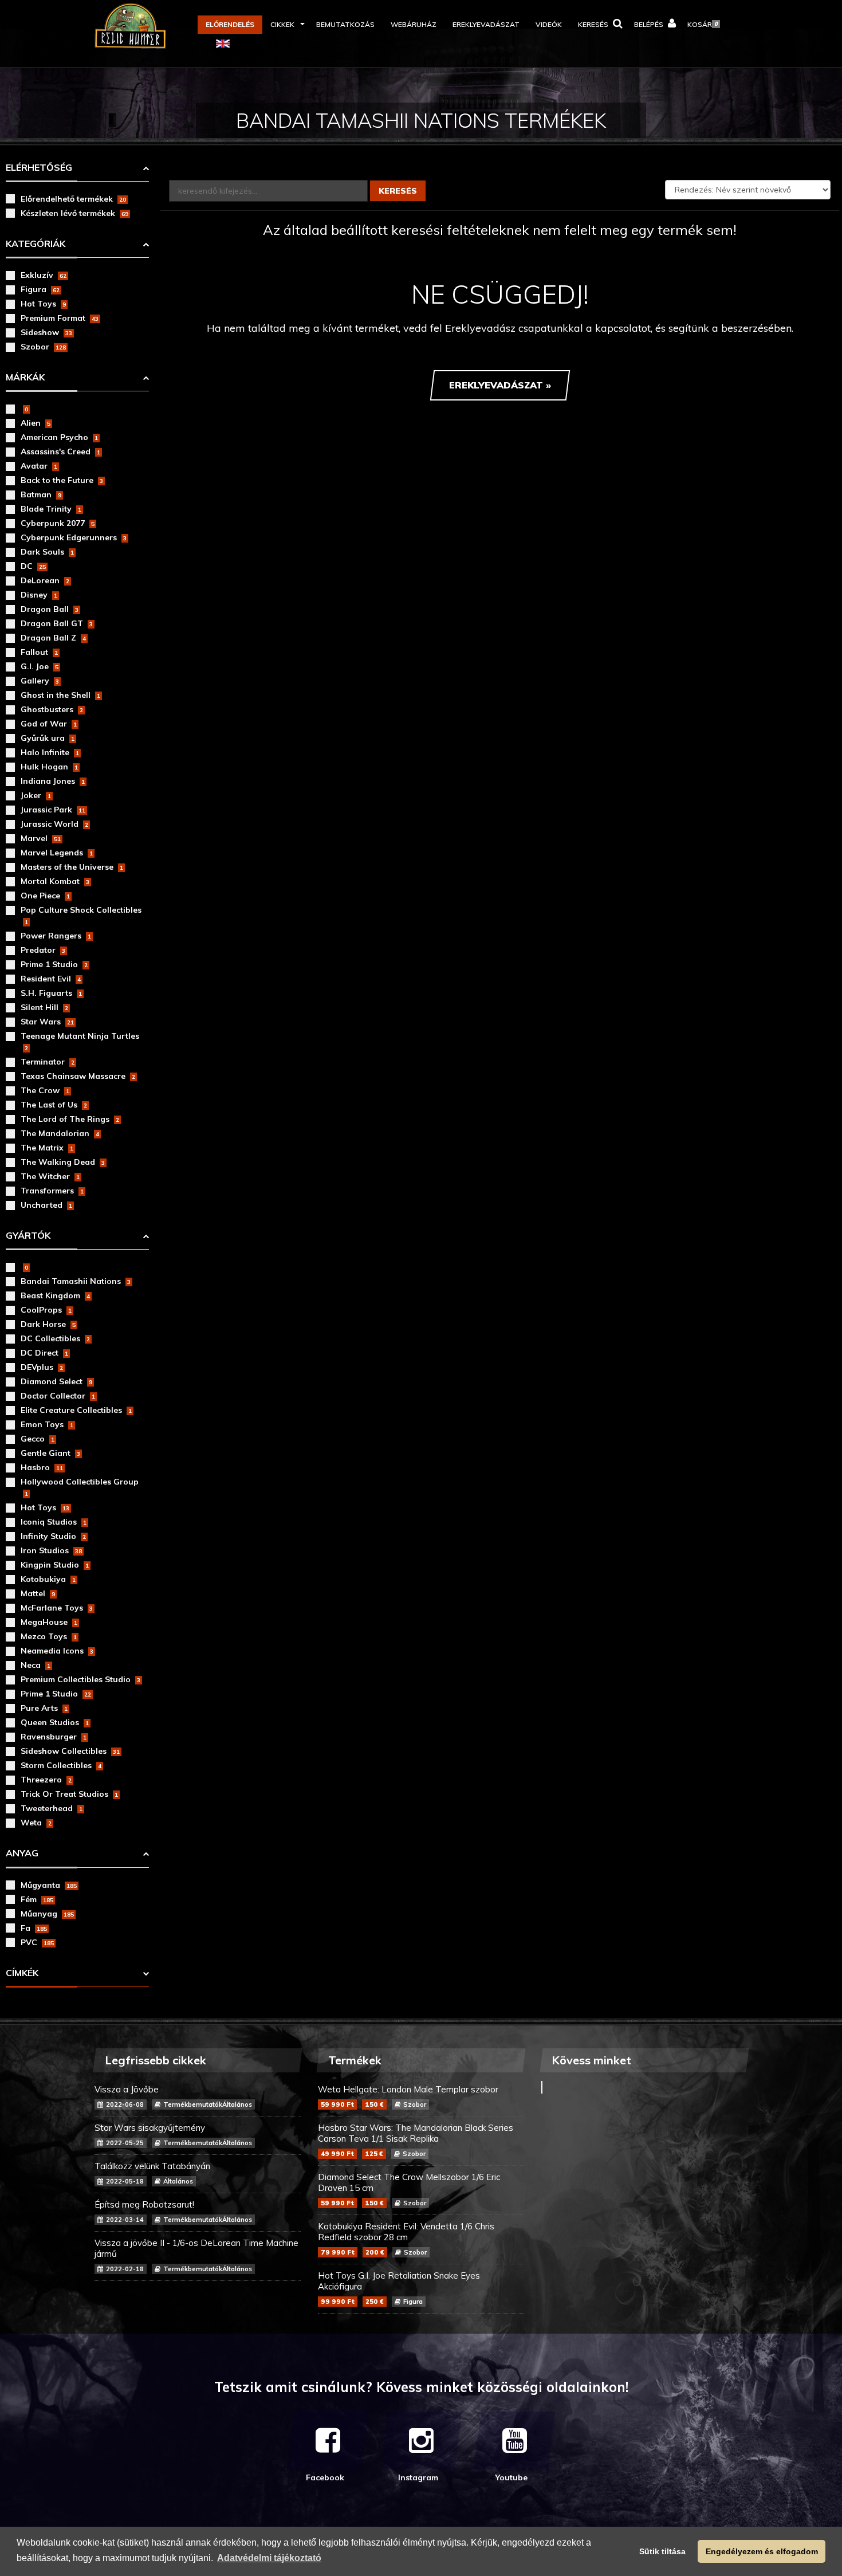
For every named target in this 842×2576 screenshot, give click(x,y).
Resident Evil (51, 979)
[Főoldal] (146, 26)
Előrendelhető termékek (73, 199)
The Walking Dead (63, 1162)
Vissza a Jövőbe (173, 2096)
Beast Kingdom (55, 1295)
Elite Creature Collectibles (76, 1410)
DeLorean (45, 580)
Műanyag (47, 1914)
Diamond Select (56, 1381)
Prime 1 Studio (54, 964)
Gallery (40, 681)
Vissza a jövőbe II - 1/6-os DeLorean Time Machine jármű (196, 2255)
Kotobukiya (48, 1579)
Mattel (38, 1593)
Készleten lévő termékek (74, 213)
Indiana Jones (53, 781)
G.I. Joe (40, 666)
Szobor (43, 347)
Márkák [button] (25, 377)
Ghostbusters (52, 709)
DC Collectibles (55, 1338)
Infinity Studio (53, 1536)
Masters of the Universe (72, 867)
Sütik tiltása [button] (662, 2551)
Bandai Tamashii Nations (76, 1281)
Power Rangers (56, 936)
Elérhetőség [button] (39, 167)
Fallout (39, 652)
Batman (41, 494)
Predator (43, 950)
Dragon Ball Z (53, 638)
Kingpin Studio (55, 1565)
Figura (40, 289)
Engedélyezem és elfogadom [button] (762, 2551)
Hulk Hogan (49, 767)
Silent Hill (44, 1007)
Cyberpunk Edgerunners (74, 537)
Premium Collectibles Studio (80, 1679)
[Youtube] (515, 2440)
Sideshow (46, 332)
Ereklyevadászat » (500, 385)
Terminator (48, 1062)
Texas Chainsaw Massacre (78, 1076)
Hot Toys (43, 304)
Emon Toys (47, 1424)
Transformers (52, 1191)
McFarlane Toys (57, 1608)
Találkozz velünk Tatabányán (152, 2173)
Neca (36, 1665)
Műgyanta (49, 1885)
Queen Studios (55, 1722)
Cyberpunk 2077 (58, 523)
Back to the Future (62, 480)
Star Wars (47, 1022)
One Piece (45, 896)
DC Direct (44, 1353)
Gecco (38, 1439)
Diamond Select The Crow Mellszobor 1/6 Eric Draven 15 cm (409, 2189)
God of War (49, 724)
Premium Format (60, 318)
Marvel (41, 838)
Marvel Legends (57, 853)
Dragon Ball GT (57, 623)
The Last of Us (54, 1105)
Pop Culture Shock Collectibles (81, 915)
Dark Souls (47, 552)
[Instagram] (421, 2440)
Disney (39, 595)
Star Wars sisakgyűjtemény (173, 2135)
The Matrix (47, 1148)
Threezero (46, 1780)
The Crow (45, 1090)
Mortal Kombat (55, 881)
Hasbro (42, 1467)
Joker (36, 795)
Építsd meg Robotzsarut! (173, 2211)
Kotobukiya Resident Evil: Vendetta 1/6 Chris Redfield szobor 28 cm (406, 2239)
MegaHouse (49, 1622)
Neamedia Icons (57, 1651)
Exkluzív (44, 275)
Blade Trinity (51, 509)
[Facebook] (328, 2440)
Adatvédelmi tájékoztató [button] (269, 2558)
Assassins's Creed (60, 451)
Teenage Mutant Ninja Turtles (80, 1041)
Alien (36, 423)
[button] (285, 25)
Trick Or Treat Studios (69, 1794)
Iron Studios (51, 1550)
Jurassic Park (53, 810)
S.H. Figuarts (51, 993)
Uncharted (46, 1205)
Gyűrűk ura (48, 738)
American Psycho (59, 437)
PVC (37, 1942)
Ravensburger (54, 1737)
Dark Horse (48, 1324)
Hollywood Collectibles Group (80, 1487)
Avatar (39, 466)
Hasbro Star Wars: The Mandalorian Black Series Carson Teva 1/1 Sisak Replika (416, 2140)
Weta (36, 1823)
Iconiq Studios (54, 1522)
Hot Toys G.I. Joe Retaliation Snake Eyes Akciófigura (399, 2288)
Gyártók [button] (28, 1235)
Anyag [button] (22, 1853)
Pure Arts (44, 1708)
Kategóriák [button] (36, 244)
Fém (37, 1899)
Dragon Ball (50, 609)
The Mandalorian (60, 1133)
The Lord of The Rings (70, 1119)
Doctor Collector (58, 1396)
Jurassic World (54, 824)
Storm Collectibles (61, 1765)
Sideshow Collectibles (70, 1751)
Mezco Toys (49, 1636)
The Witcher (50, 1176)
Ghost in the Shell (60, 695)
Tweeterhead (52, 1808)
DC (33, 566)
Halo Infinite (50, 752)
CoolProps (46, 1310)
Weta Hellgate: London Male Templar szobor (408, 2096)
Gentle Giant (50, 1453)
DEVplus (42, 1367)
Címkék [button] (22, 1973)
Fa (34, 1928)
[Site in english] (223, 43)
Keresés (398, 191)
